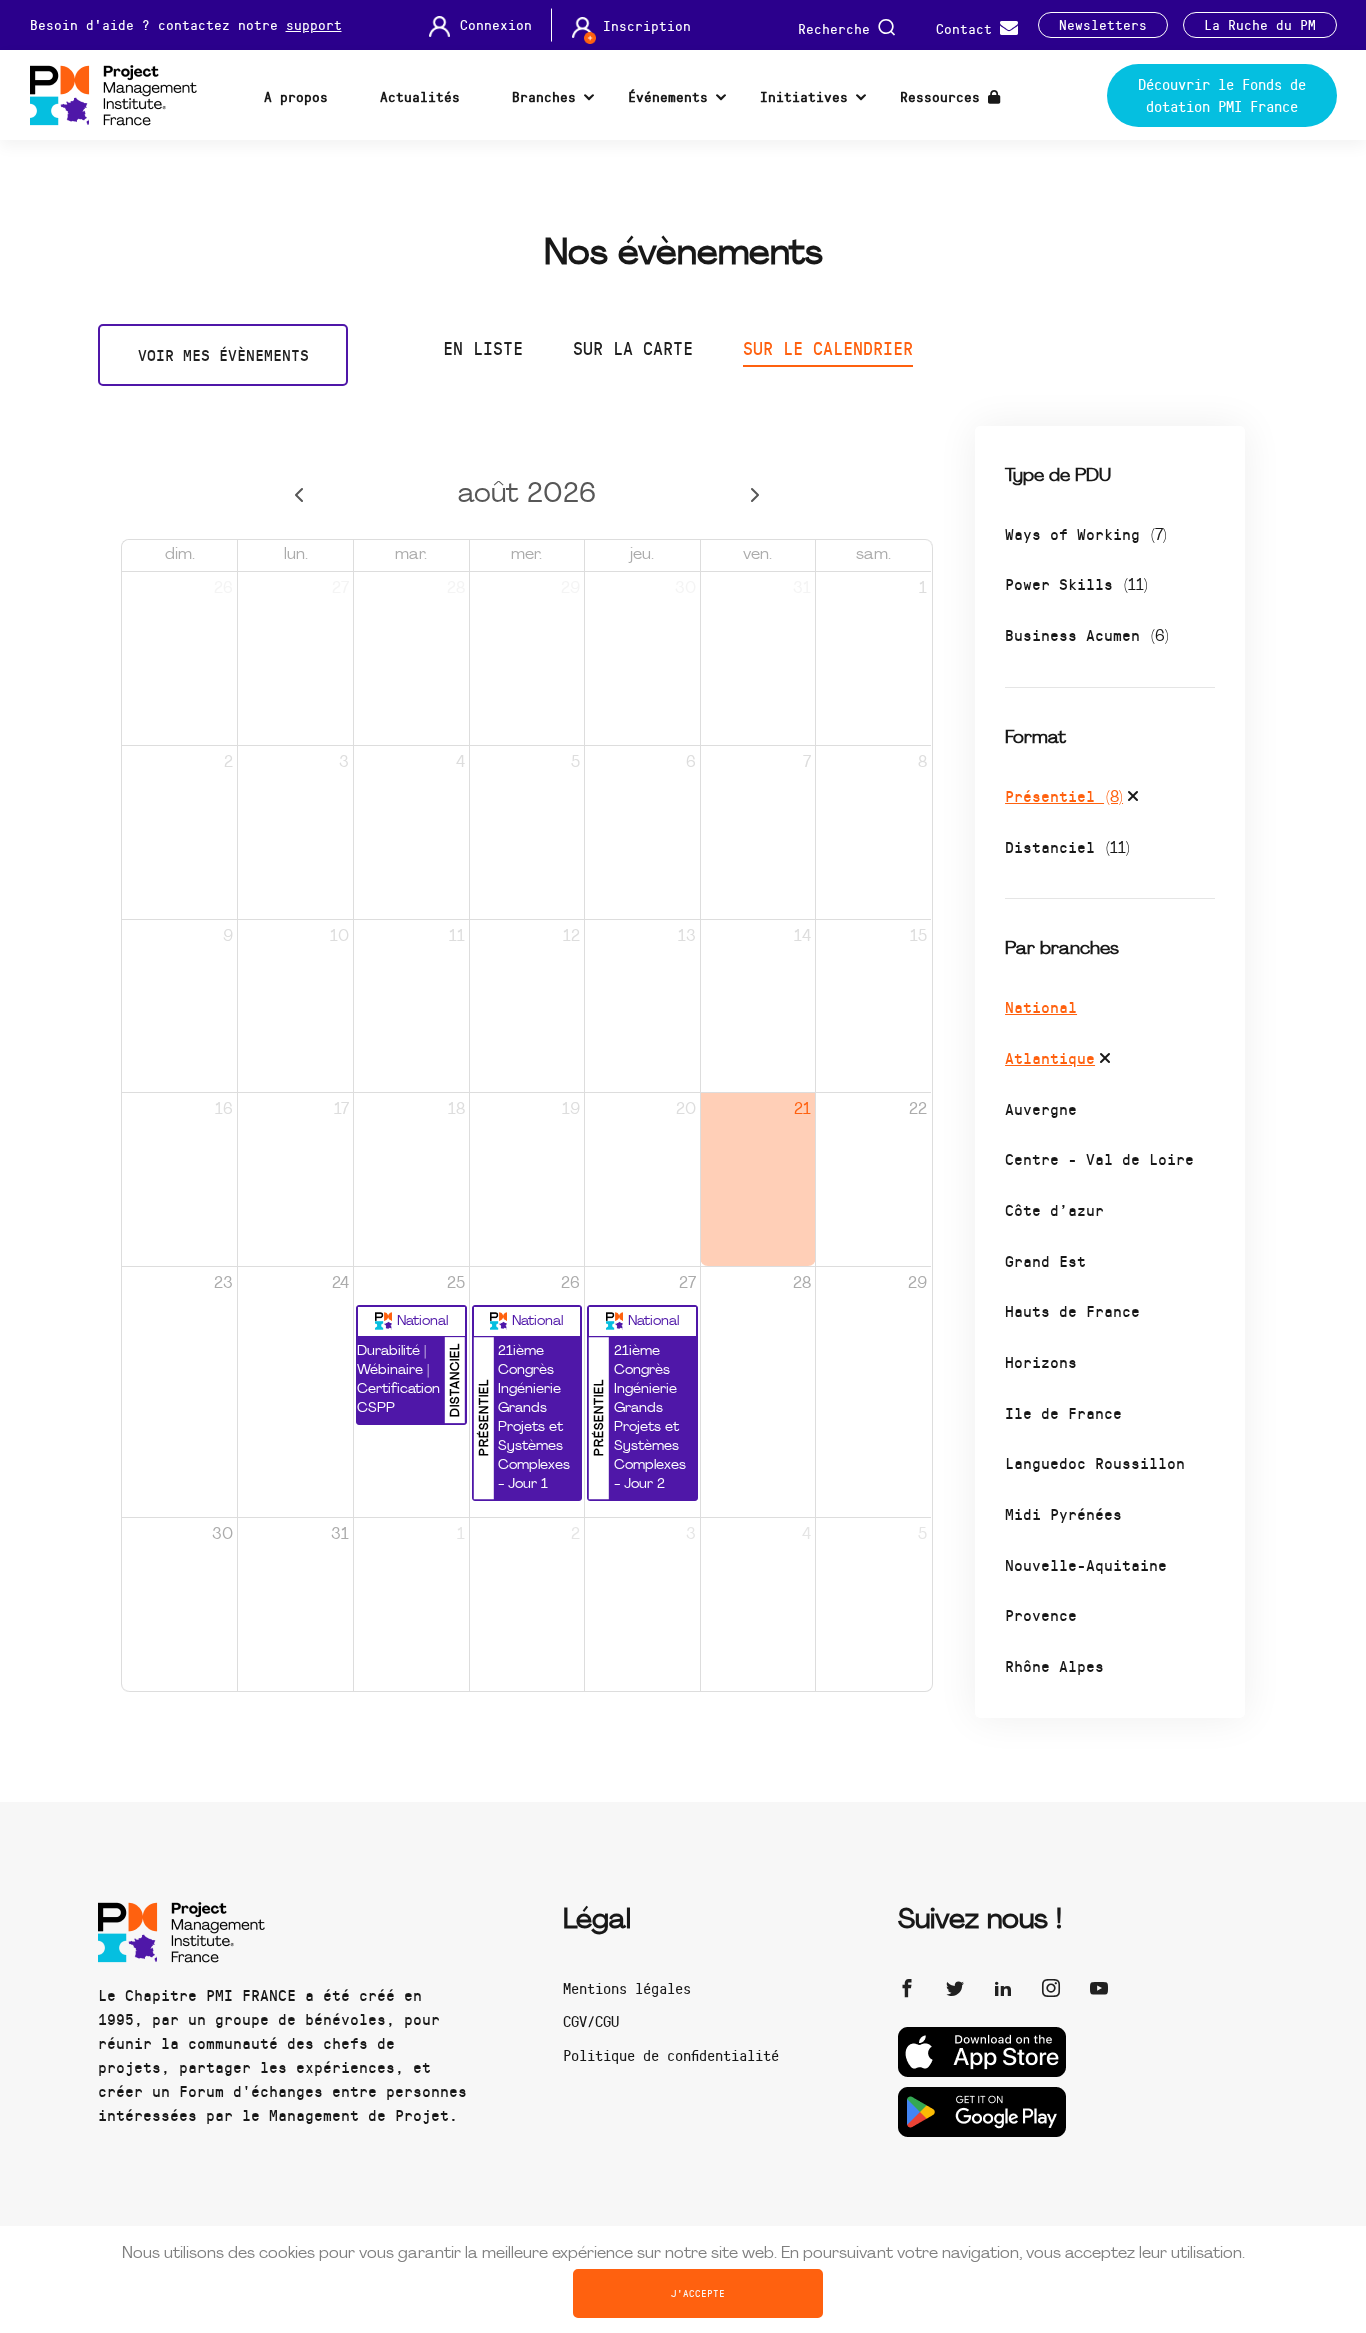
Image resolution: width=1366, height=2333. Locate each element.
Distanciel (1067, 846)
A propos (296, 96)
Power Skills (1076, 583)
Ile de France (1063, 1412)
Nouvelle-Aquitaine (1086, 1564)
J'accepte (698, 2293)
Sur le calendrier (828, 348)
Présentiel (1064, 795)
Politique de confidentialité (671, 2055)
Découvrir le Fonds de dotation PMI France (1222, 95)
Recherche (838, 27)
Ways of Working (1086, 533)
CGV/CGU (591, 2021)
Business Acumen (1087, 634)
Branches (544, 96)
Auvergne (1041, 1108)
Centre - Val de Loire (1099, 1158)
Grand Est (1045, 1260)
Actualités (420, 96)
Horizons (1041, 1361)
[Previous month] (299, 495)
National (1041, 1006)
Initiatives (804, 96)
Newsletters (1103, 25)
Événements (668, 96)
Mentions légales (627, 1988)
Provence (1041, 1614)
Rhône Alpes (1054, 1665)
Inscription (647, 26)
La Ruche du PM (1260, 25)
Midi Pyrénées (1063, 1513)
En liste (483, 348)
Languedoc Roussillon (1095, 1462)
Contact (968, 27)
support (314, 24)
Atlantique (1050, 1057)
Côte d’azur (1054, 1209)
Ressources (944, 96)
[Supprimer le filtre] (1133, 799)
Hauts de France (1072, 1310)
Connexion (496, 25)
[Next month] (754, 495)
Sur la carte (633, 348)
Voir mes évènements (223, 354)
